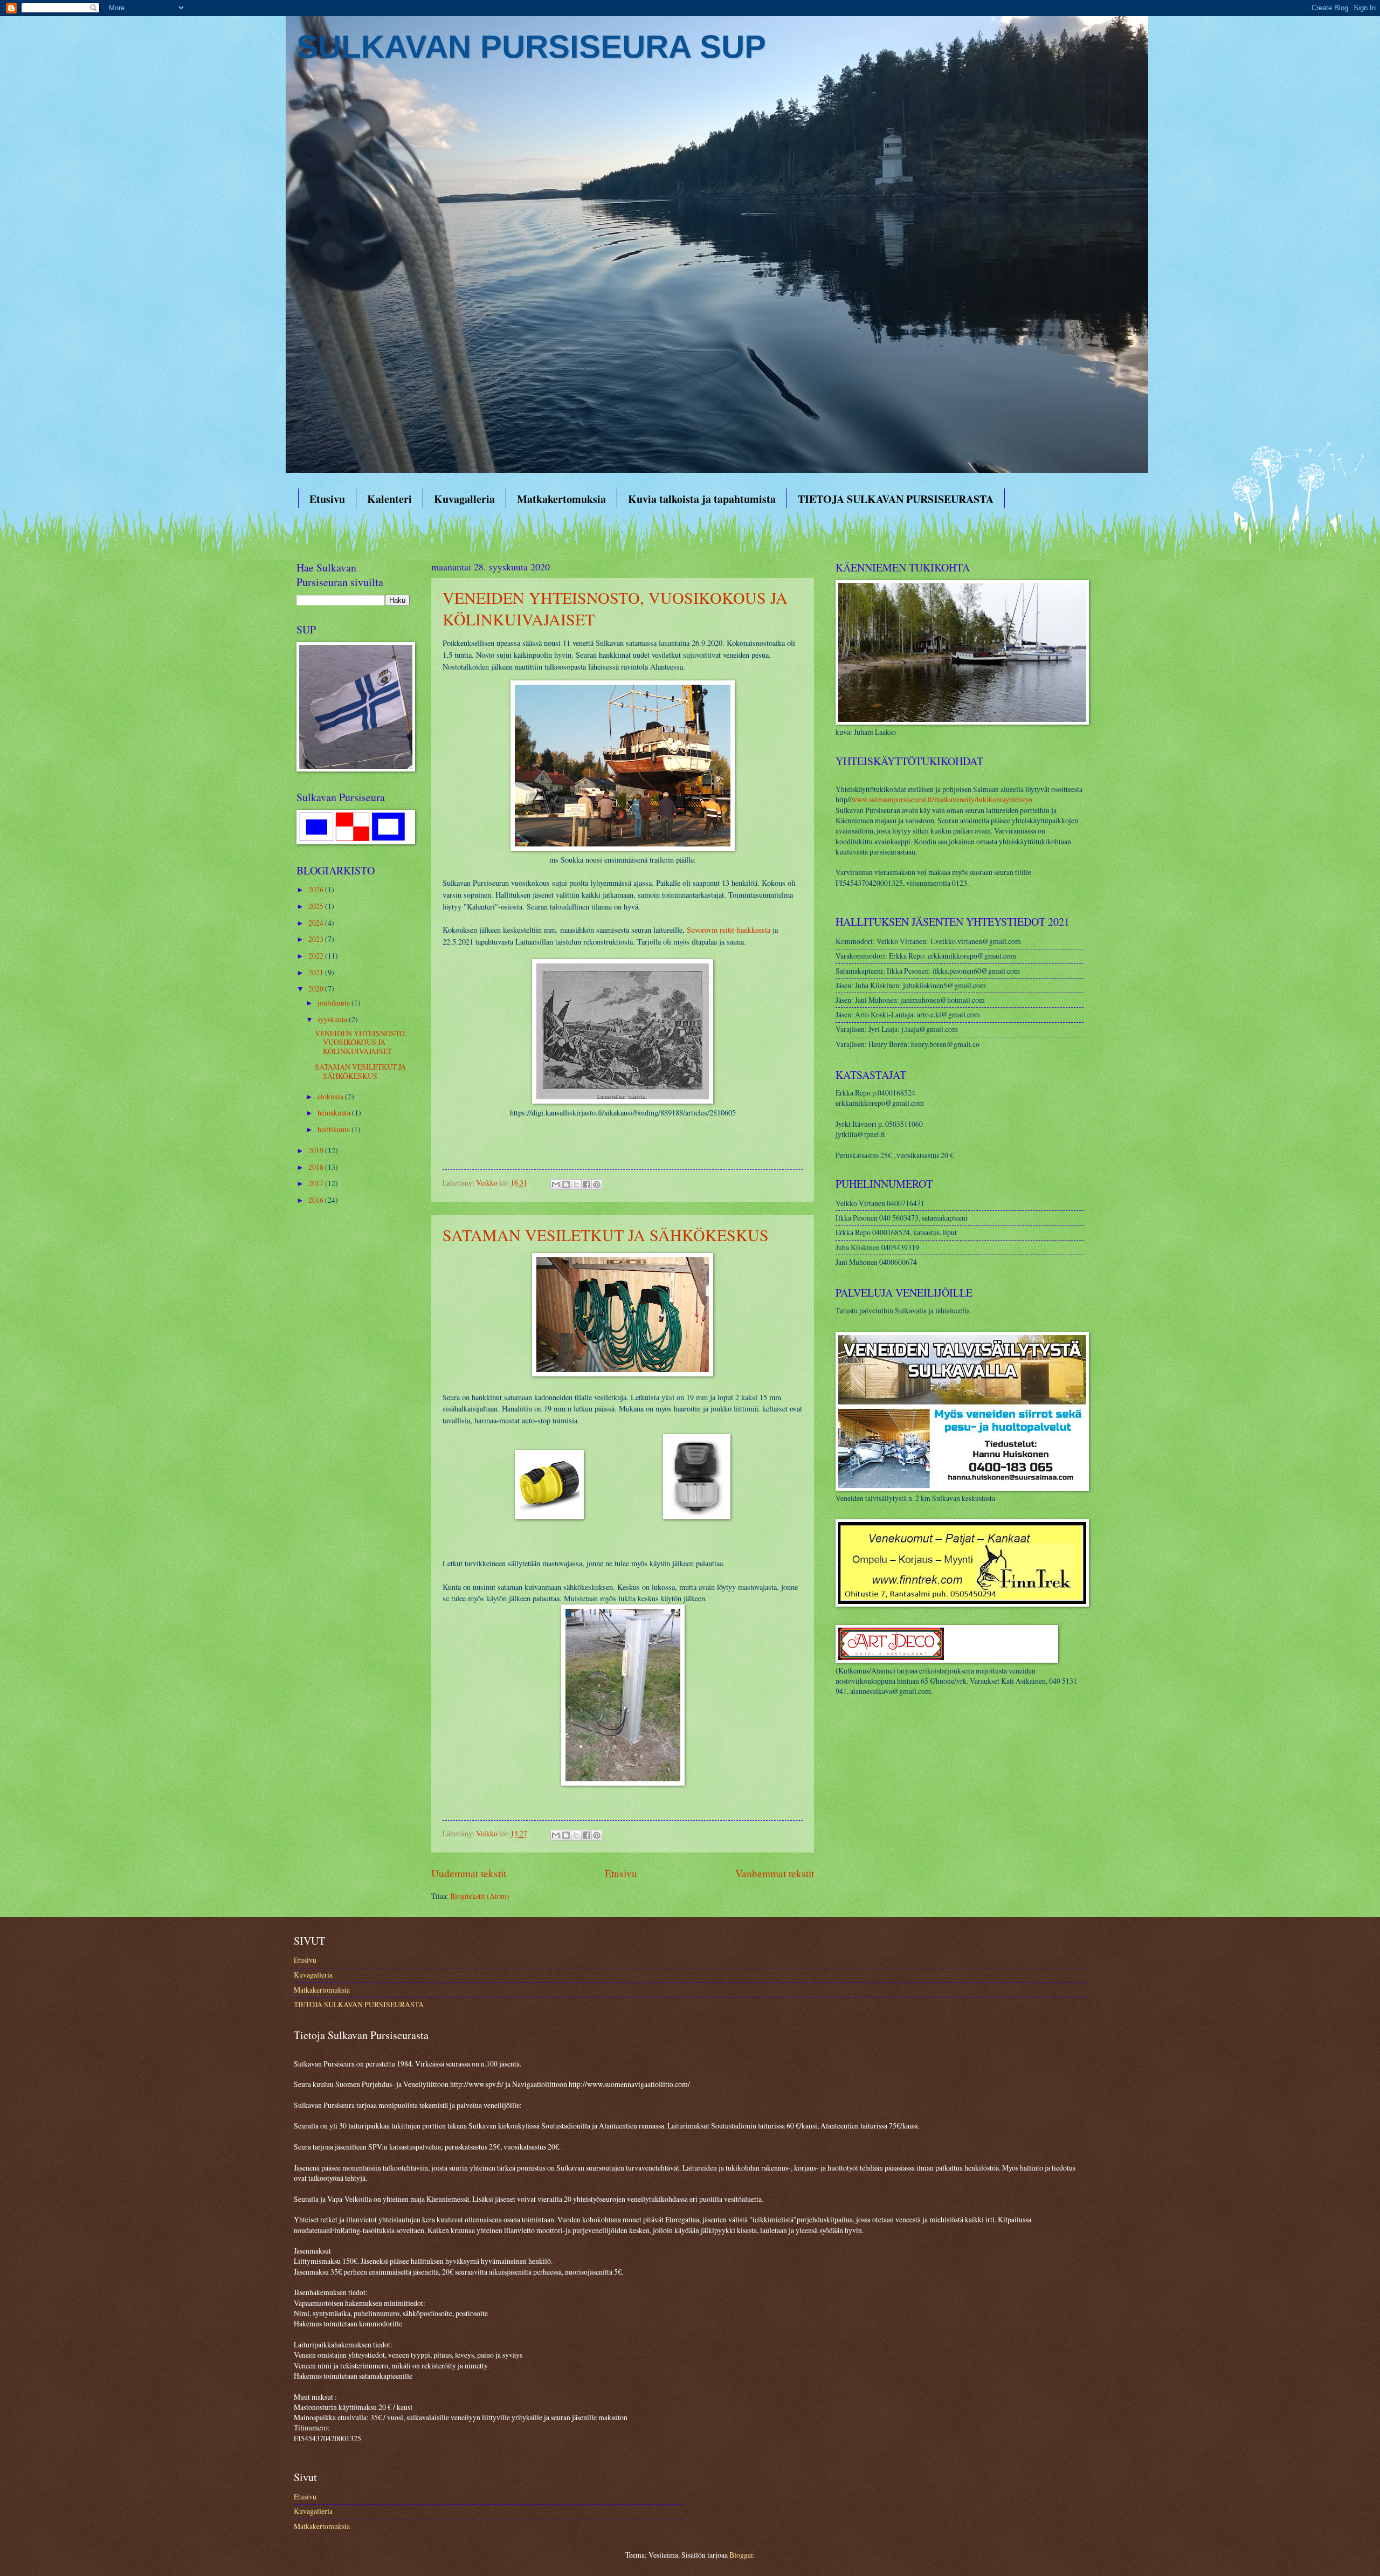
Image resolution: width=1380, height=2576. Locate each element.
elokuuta (331, 1096)
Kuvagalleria (464, 499)
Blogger (741, 2555)
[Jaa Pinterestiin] (597, 1184)
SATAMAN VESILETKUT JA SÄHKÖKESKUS (606, 1235)
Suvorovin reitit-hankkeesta (729, 930)
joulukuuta (334, 1003)
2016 (317, 1200)
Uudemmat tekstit (469, 1873)
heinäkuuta (335, 1113)
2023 (317, 939)
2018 (317, 1167)
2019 (317, 1150)
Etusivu (327, 499)
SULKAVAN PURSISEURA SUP (531, 47)
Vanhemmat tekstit (775, 1873)
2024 (317, 923)
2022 (317, 956)
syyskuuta (333, 1019)
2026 (317, 889)
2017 (317, 1183)
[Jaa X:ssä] (576, 1184)
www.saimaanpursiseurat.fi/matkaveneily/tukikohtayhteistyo (942, 799)
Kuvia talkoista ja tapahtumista (702, 499)
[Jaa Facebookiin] (586, 1184)
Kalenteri (389, 499)
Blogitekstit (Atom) (480, 1896)
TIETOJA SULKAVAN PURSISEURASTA (896, 499)
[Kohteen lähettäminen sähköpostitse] (556, 1184)
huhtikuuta (334, 1129)
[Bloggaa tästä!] (566, 1184)
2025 (317, 906)
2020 (317, 989)
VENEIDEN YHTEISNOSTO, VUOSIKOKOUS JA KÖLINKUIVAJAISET (361, 1042)
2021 (317, 972)
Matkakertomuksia (561, 499)
